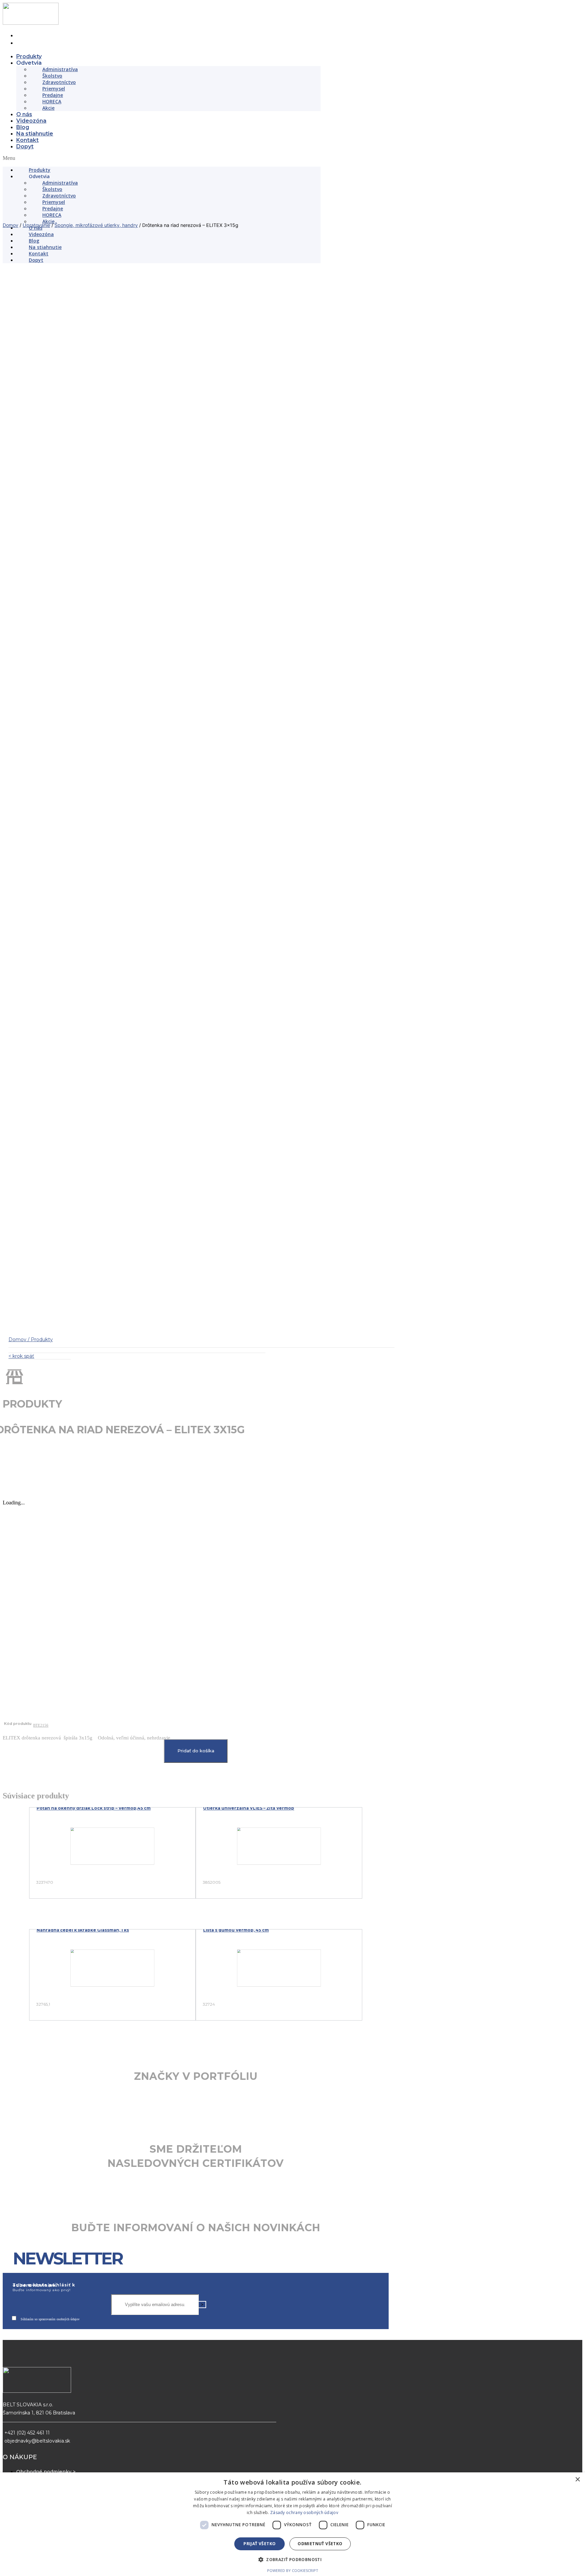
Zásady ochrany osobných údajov (304, 2512)
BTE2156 (41, 2067)
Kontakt (27, 140)
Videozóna (31, 121)
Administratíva (60, 69)
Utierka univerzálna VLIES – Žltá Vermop (249, 2150)
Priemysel (54, 89)
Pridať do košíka (196, 2093)
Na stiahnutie (35, 134)
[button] (162, 158)
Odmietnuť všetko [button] (320, 2544)
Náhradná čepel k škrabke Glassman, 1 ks (83, 2272)
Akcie (48, 108)
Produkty (29, 56)
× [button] (577, 2480)
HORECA (52, 101)
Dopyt (25, 146)
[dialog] (292, 2524)
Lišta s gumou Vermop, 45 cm (236, 2272)
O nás (24, 114)
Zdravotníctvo (59, 82)
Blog (23, 127)
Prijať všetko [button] (259, 2544)
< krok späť (21, 1698)
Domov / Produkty (31, 1682)
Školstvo (52, 76)
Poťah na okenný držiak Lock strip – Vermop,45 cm (94, 2150)
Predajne (53, 95)
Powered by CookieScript (293, 2570)
